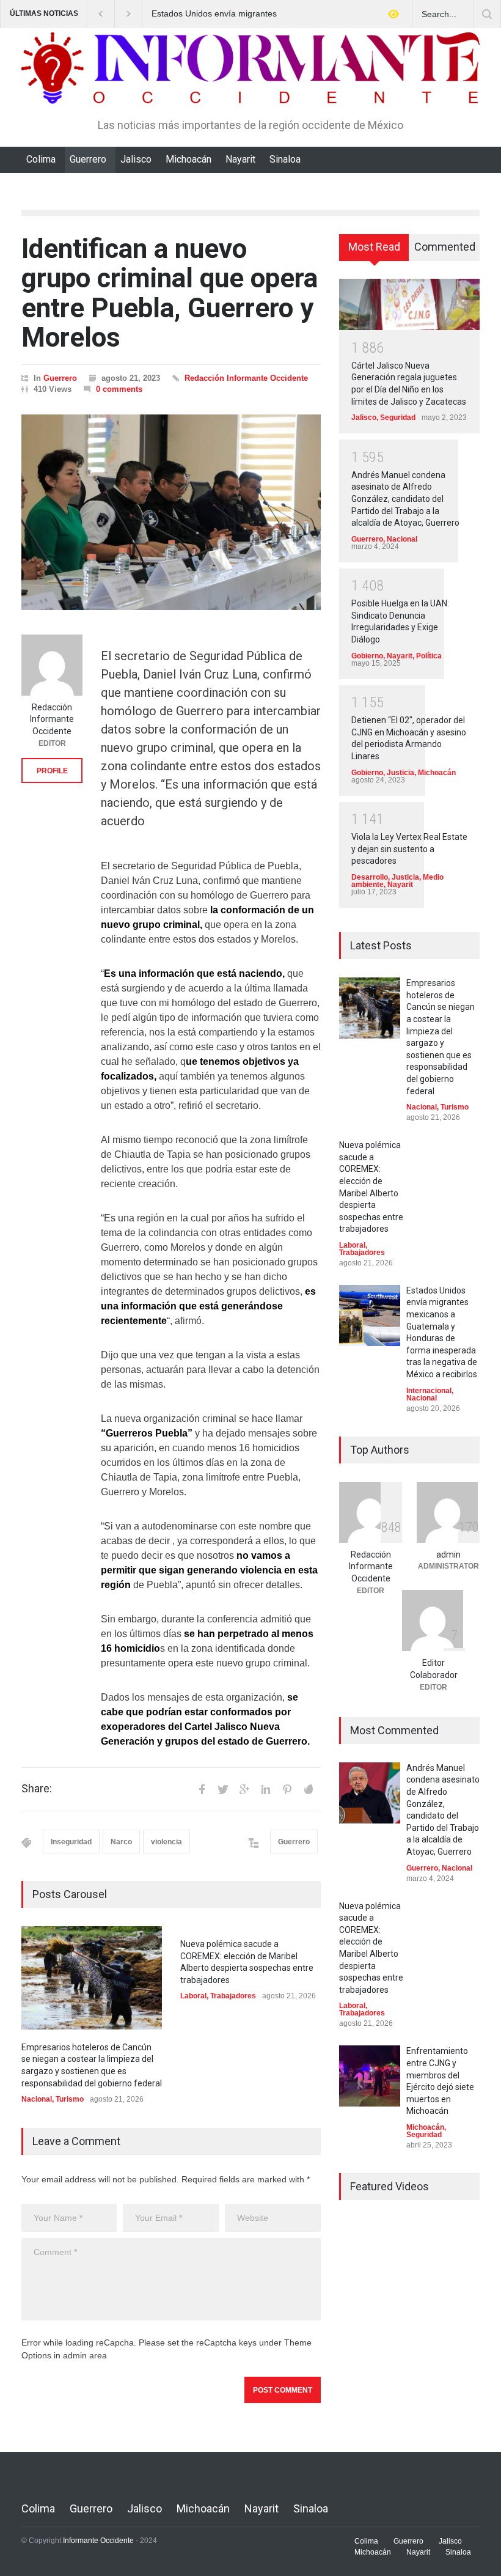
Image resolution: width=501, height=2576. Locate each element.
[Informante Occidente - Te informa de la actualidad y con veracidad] (250, 89)
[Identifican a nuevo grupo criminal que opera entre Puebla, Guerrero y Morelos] (171, 512)
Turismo (70, 2099)
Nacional (37, 2099)
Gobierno (367, 656)
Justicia (400, 773)
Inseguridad (71, 1842)
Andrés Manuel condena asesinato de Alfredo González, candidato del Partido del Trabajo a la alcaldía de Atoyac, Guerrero (405, 499)
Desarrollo (370, 877)
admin (448, 1555)
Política (429, 656)
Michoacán (188, 159)
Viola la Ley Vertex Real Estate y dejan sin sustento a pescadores (409, 849)
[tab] (374, 252)
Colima (41, 159)
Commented (445, 247)
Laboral (193, 1996)
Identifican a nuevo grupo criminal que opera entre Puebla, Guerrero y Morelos (170, 293)
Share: (37, 1789)
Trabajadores (233, 1996)
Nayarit (240, 159)
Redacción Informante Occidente (246, 378)
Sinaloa (285, 159)
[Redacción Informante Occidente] (52, 665)
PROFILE (52, 771)
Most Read (374, 247)
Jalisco (136, 159)
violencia (166, 1842)
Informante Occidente (98, 2541)
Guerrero (88, 159)
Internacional (429, 1391)
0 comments (119, 389)
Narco (121, 1842)
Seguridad (398, 418)
